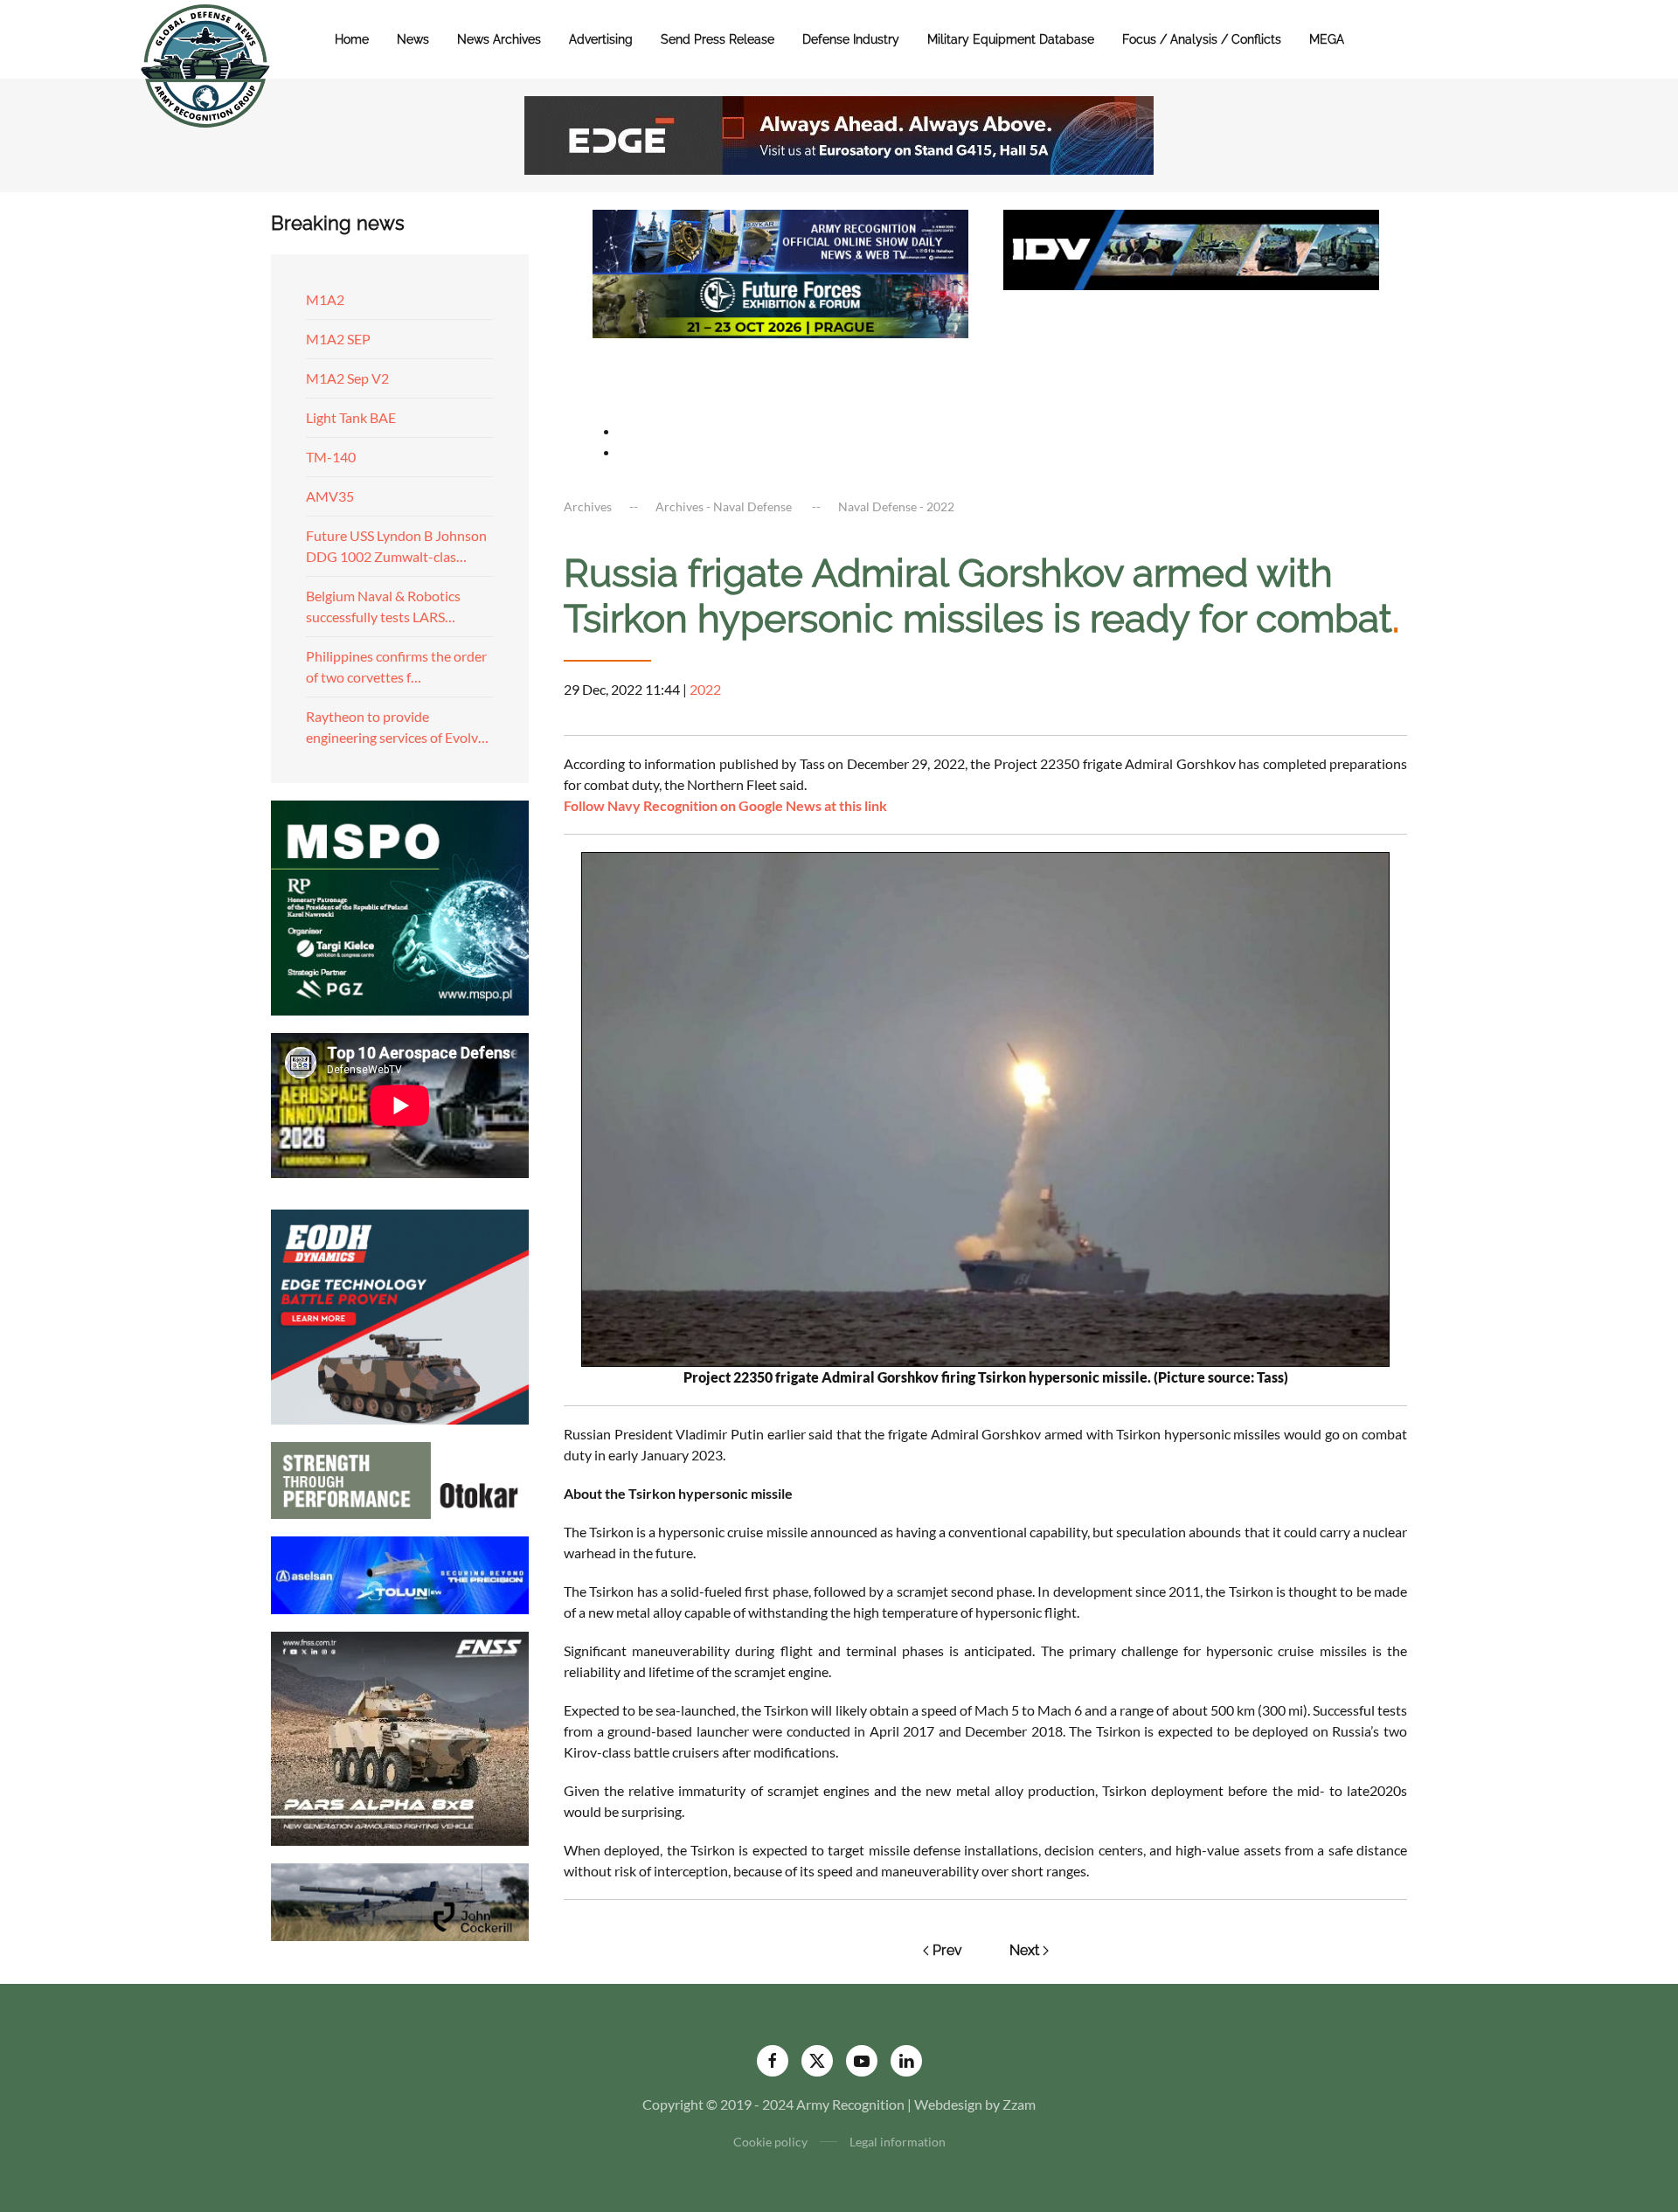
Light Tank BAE (351, 417)
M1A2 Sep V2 (347, 378)
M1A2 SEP (338, 339)
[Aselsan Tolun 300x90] (400, 1573)
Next (1024, 1950)
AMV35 (330, 496)
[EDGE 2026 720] (839, 133)
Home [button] (352, 39)
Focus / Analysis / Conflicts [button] (1202, 39)
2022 (705, 689)
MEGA (1327, 39)
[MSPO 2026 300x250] (400, 906)
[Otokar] (400, 1478)
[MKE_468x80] (780, 368)
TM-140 (331, 457)
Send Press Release (718, 39)
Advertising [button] (601, 39)
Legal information (898, 2142)
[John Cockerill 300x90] (400, 1900)
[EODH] (400, 1315)
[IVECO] (1191, 248)
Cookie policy (770, 2142)
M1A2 (325, 299)
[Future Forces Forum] (780, 304)
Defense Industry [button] (851, 39)
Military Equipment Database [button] (1011, 39)
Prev (947, 1950)
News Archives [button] (499, 39)
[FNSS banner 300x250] (400, 1737)
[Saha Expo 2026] (780, 240)
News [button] (413, 39)
